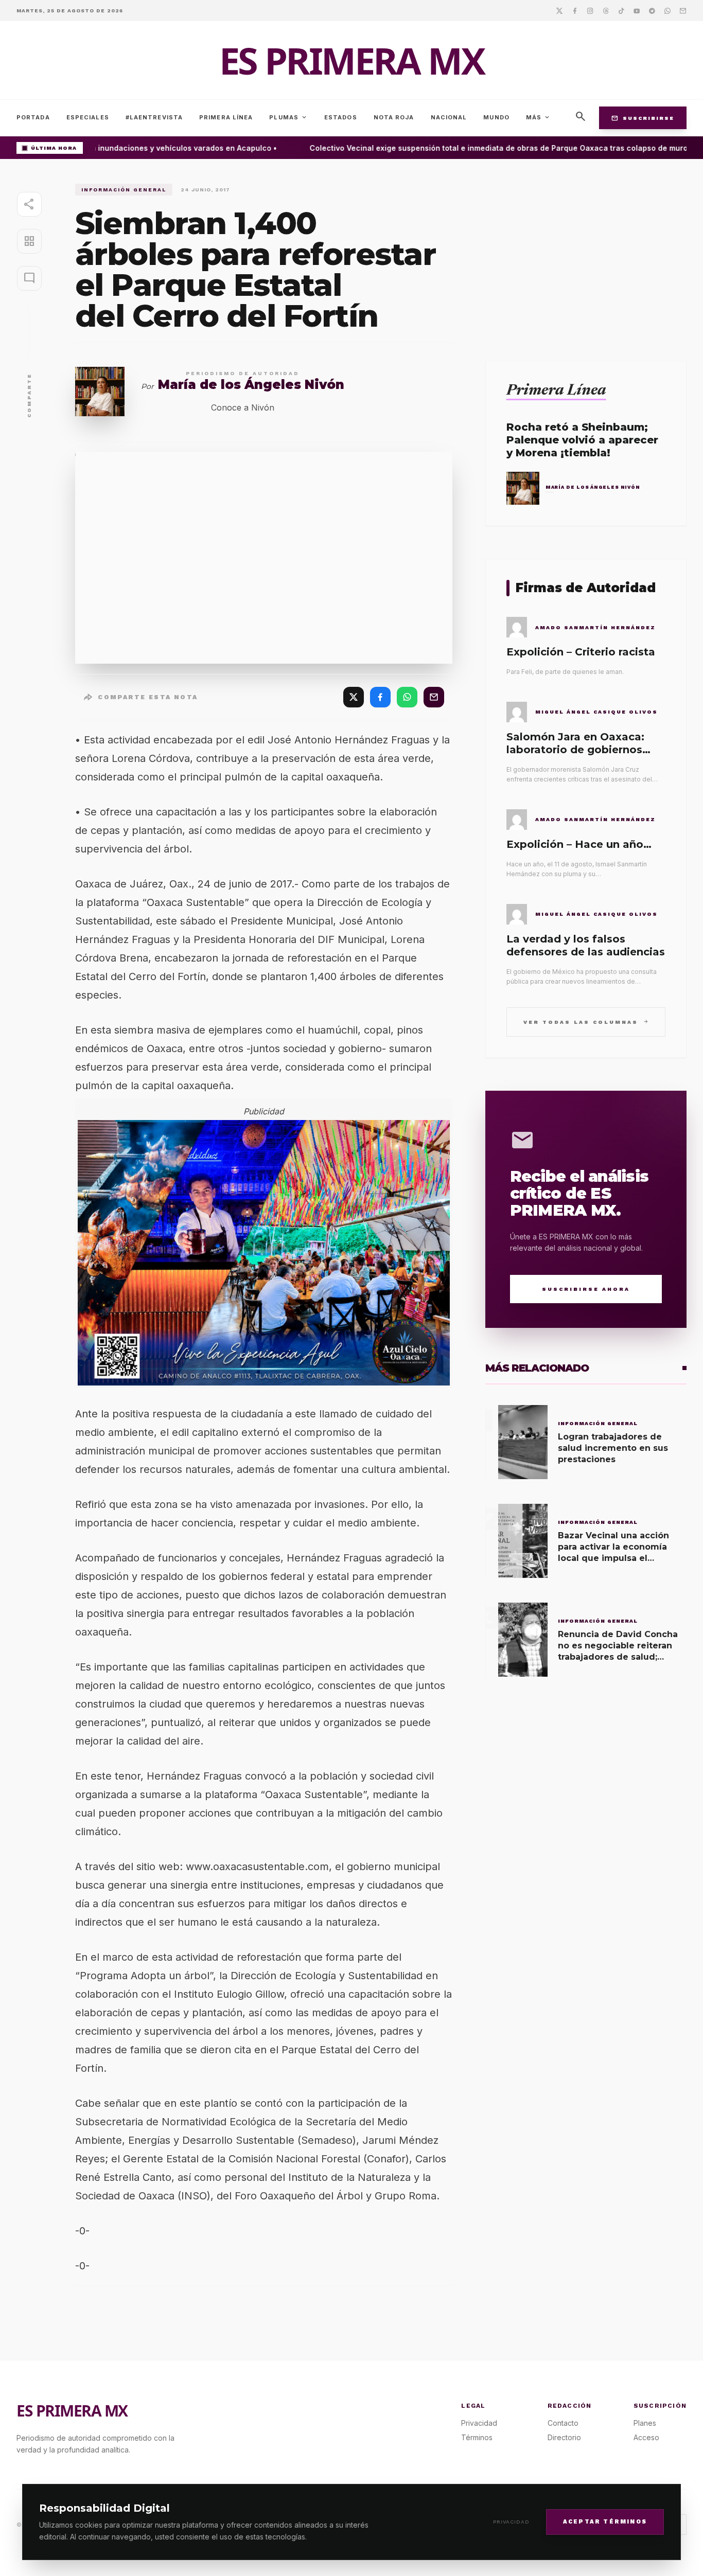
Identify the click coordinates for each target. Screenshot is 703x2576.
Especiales (88, 117)
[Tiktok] (621, 10)
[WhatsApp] (407, 697)
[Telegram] (652, 10)
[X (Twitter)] (354, 697)
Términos (477, 2437)
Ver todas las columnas (586, 1021)
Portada (33, 117)
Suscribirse (643, 118)
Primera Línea (226, 117)
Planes (645, 2423)
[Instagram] (590, 10)
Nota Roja (394, 117)
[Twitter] (559, 10)
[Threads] (606, 10)
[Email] (683, 10)
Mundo (496, 117)
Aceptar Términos (605, 2521)
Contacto (563, 2423)
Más (538, 117)
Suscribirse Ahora (586, 1289)
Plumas (288, 117)
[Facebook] (575, 10)
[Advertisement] (586, 256)
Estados (341, 117)
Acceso (646, 2437)
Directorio (564, 2437)
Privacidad (511, 2522)
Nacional (449, 117)
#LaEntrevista (154, 117)
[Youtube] (637, 10)
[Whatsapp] (667, 10)
